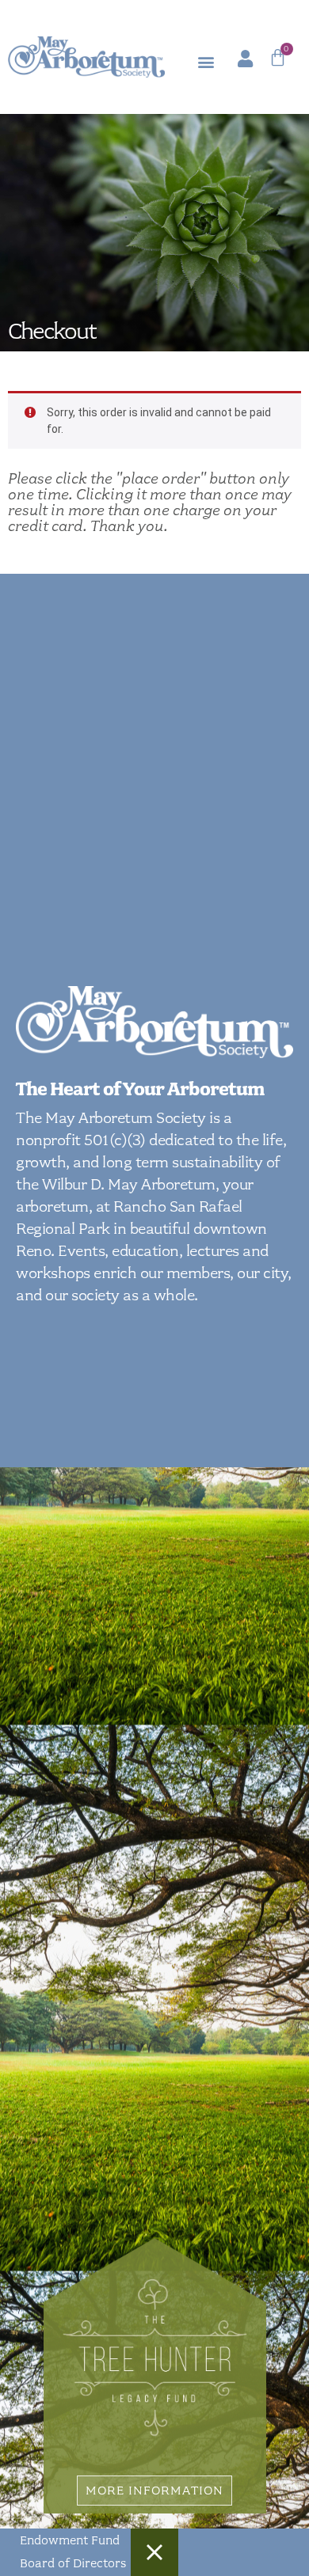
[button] (206, 62)
